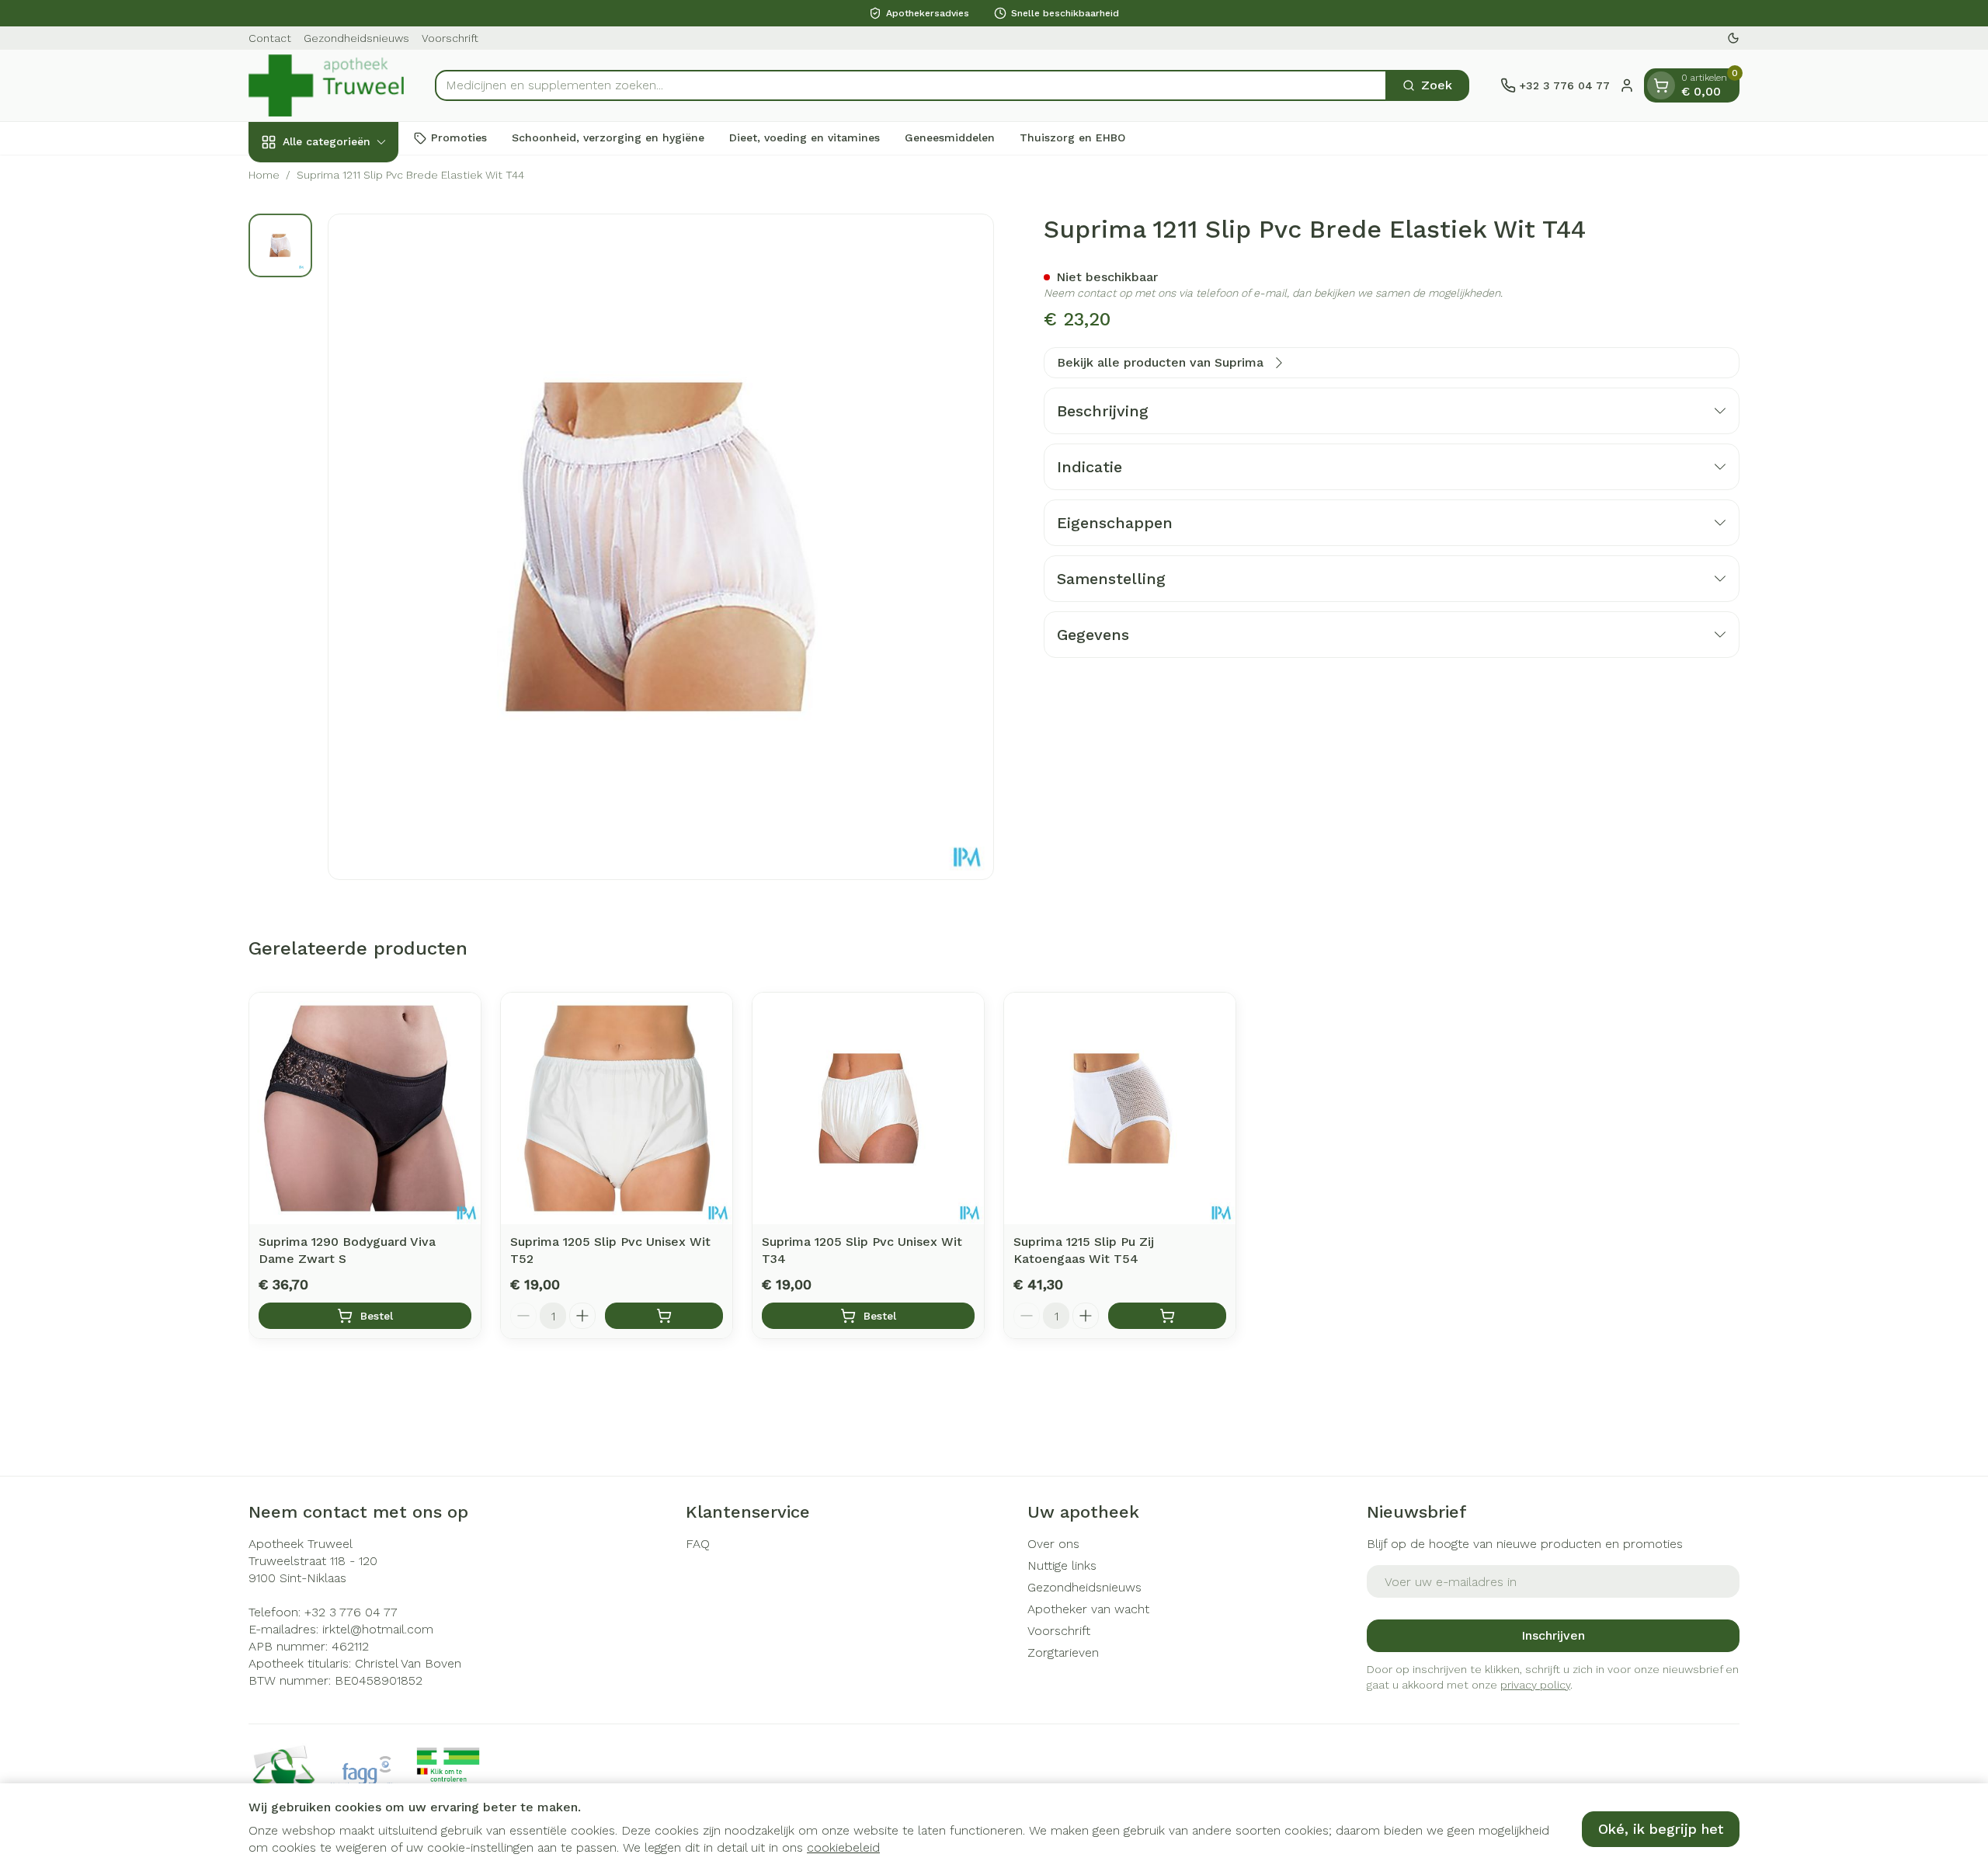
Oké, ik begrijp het (1661, 1829)
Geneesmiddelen (950, 137)
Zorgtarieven (1063, 1652)
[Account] (1627, 85)
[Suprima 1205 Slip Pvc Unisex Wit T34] (868, 1108)
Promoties (459, 137)
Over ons (1053, 1544)
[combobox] (911, 85)
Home (264, 175)
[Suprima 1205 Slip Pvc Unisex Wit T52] (617, 1108)
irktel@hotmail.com (378, 1629)
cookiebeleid (843, 1847)
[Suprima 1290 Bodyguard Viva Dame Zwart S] (365, 1108)
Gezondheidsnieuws (356, 38)
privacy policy (1535, 1685)
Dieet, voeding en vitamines (805, 137)
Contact (270, 38)
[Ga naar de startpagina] (326, 85)
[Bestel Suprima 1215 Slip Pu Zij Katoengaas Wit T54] (1167, 1316)
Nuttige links (1062, 1565)
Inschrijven (1553, 1635)
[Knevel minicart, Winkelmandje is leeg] (1661, 85)
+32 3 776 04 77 (351, 1612)
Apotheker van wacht (1088, 1609)
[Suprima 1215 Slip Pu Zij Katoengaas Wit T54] (1120, 1108)
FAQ (698, 1544)
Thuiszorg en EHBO (1072, 137)
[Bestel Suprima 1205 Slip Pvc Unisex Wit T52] (664, 1316)
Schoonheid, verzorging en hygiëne (608, 137)
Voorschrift (450, 38)
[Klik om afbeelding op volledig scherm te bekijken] (661, 547)
